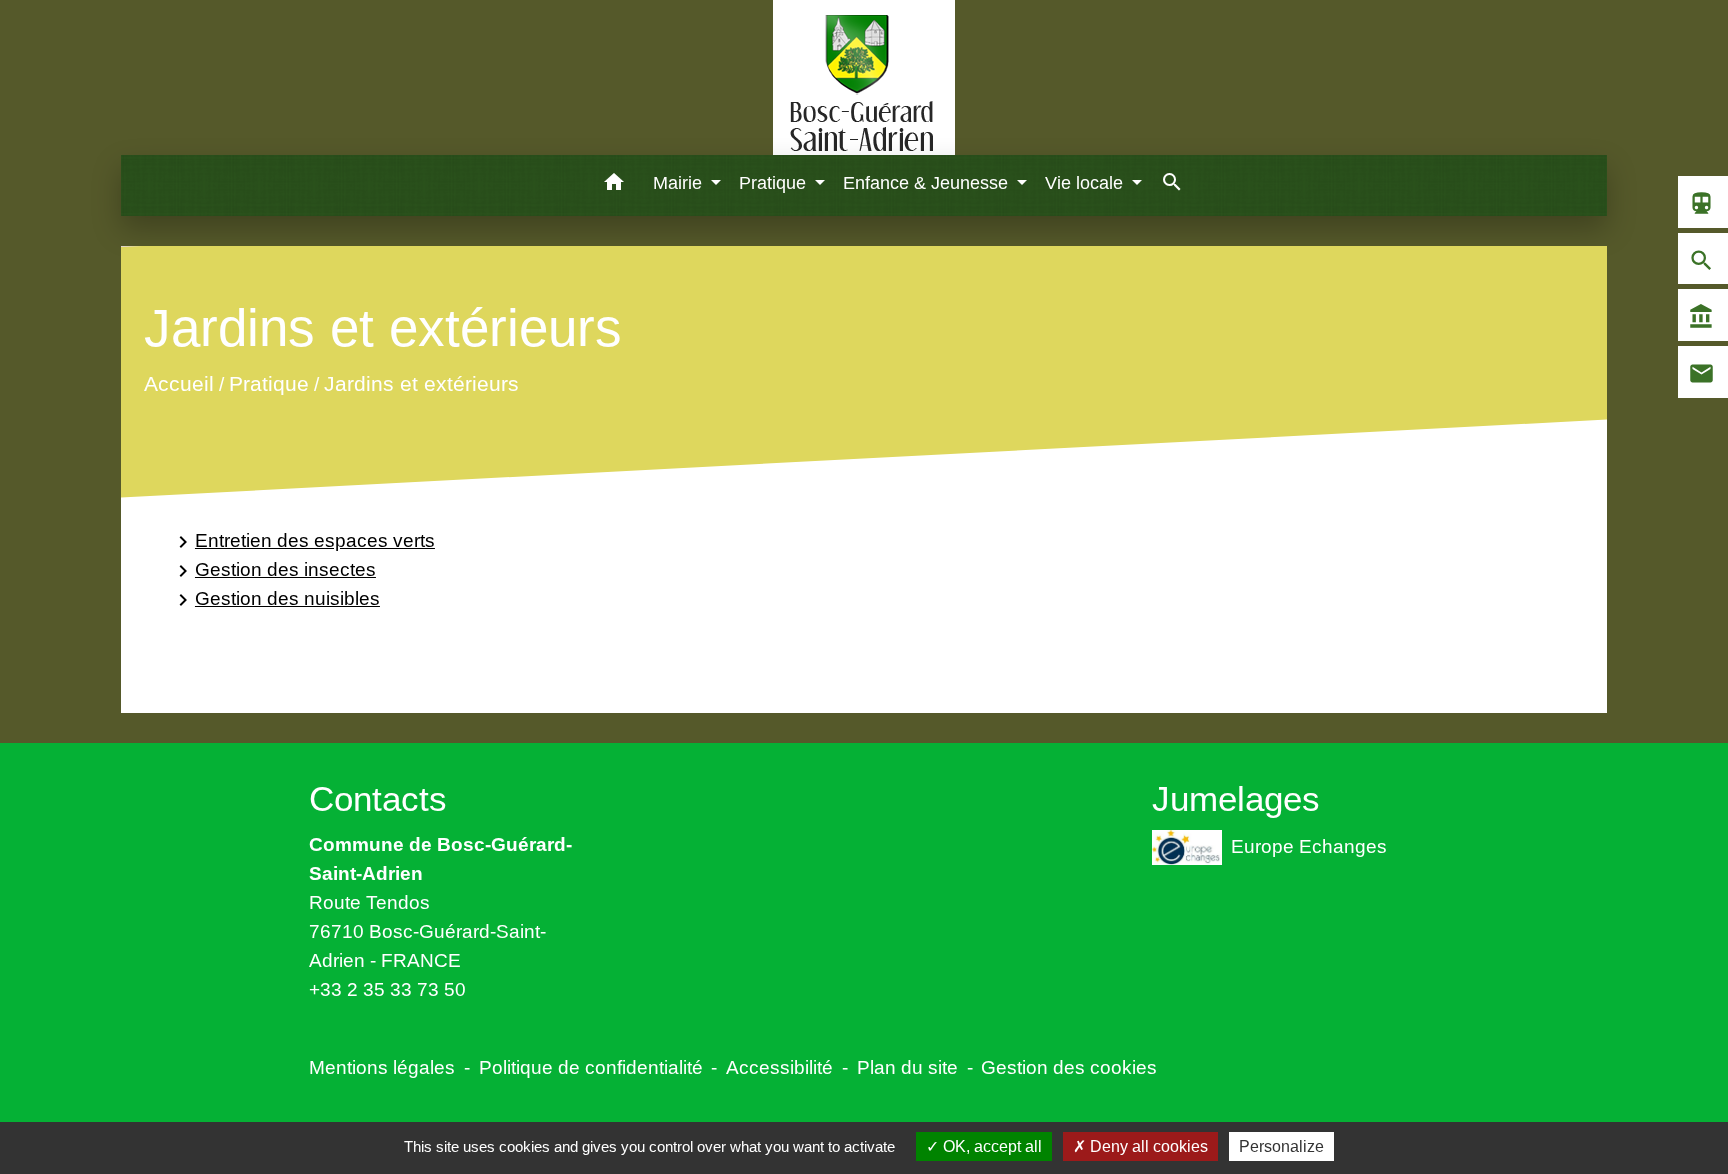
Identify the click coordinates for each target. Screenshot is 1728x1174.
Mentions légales (382, 1067)
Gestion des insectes (273, 570)
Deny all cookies (1147, 1146)
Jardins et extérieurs (421, 384)
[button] (614, 185)
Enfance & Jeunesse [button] (928, 183)
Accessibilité (779, 1067)
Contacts (378, 798)
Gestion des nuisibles (275, 599)
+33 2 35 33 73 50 (387, 989)
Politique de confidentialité (591, 1067)
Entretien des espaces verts (303, 541)
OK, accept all (990, 1146)
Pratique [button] (775, 183)
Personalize (1281, 1146)
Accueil (179, 384)
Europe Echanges (1309, 845)
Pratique (269, 384)
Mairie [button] (680, 183)
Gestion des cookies (1069, 1067)
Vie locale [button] (1086, 183)
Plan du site (907, 1067)
